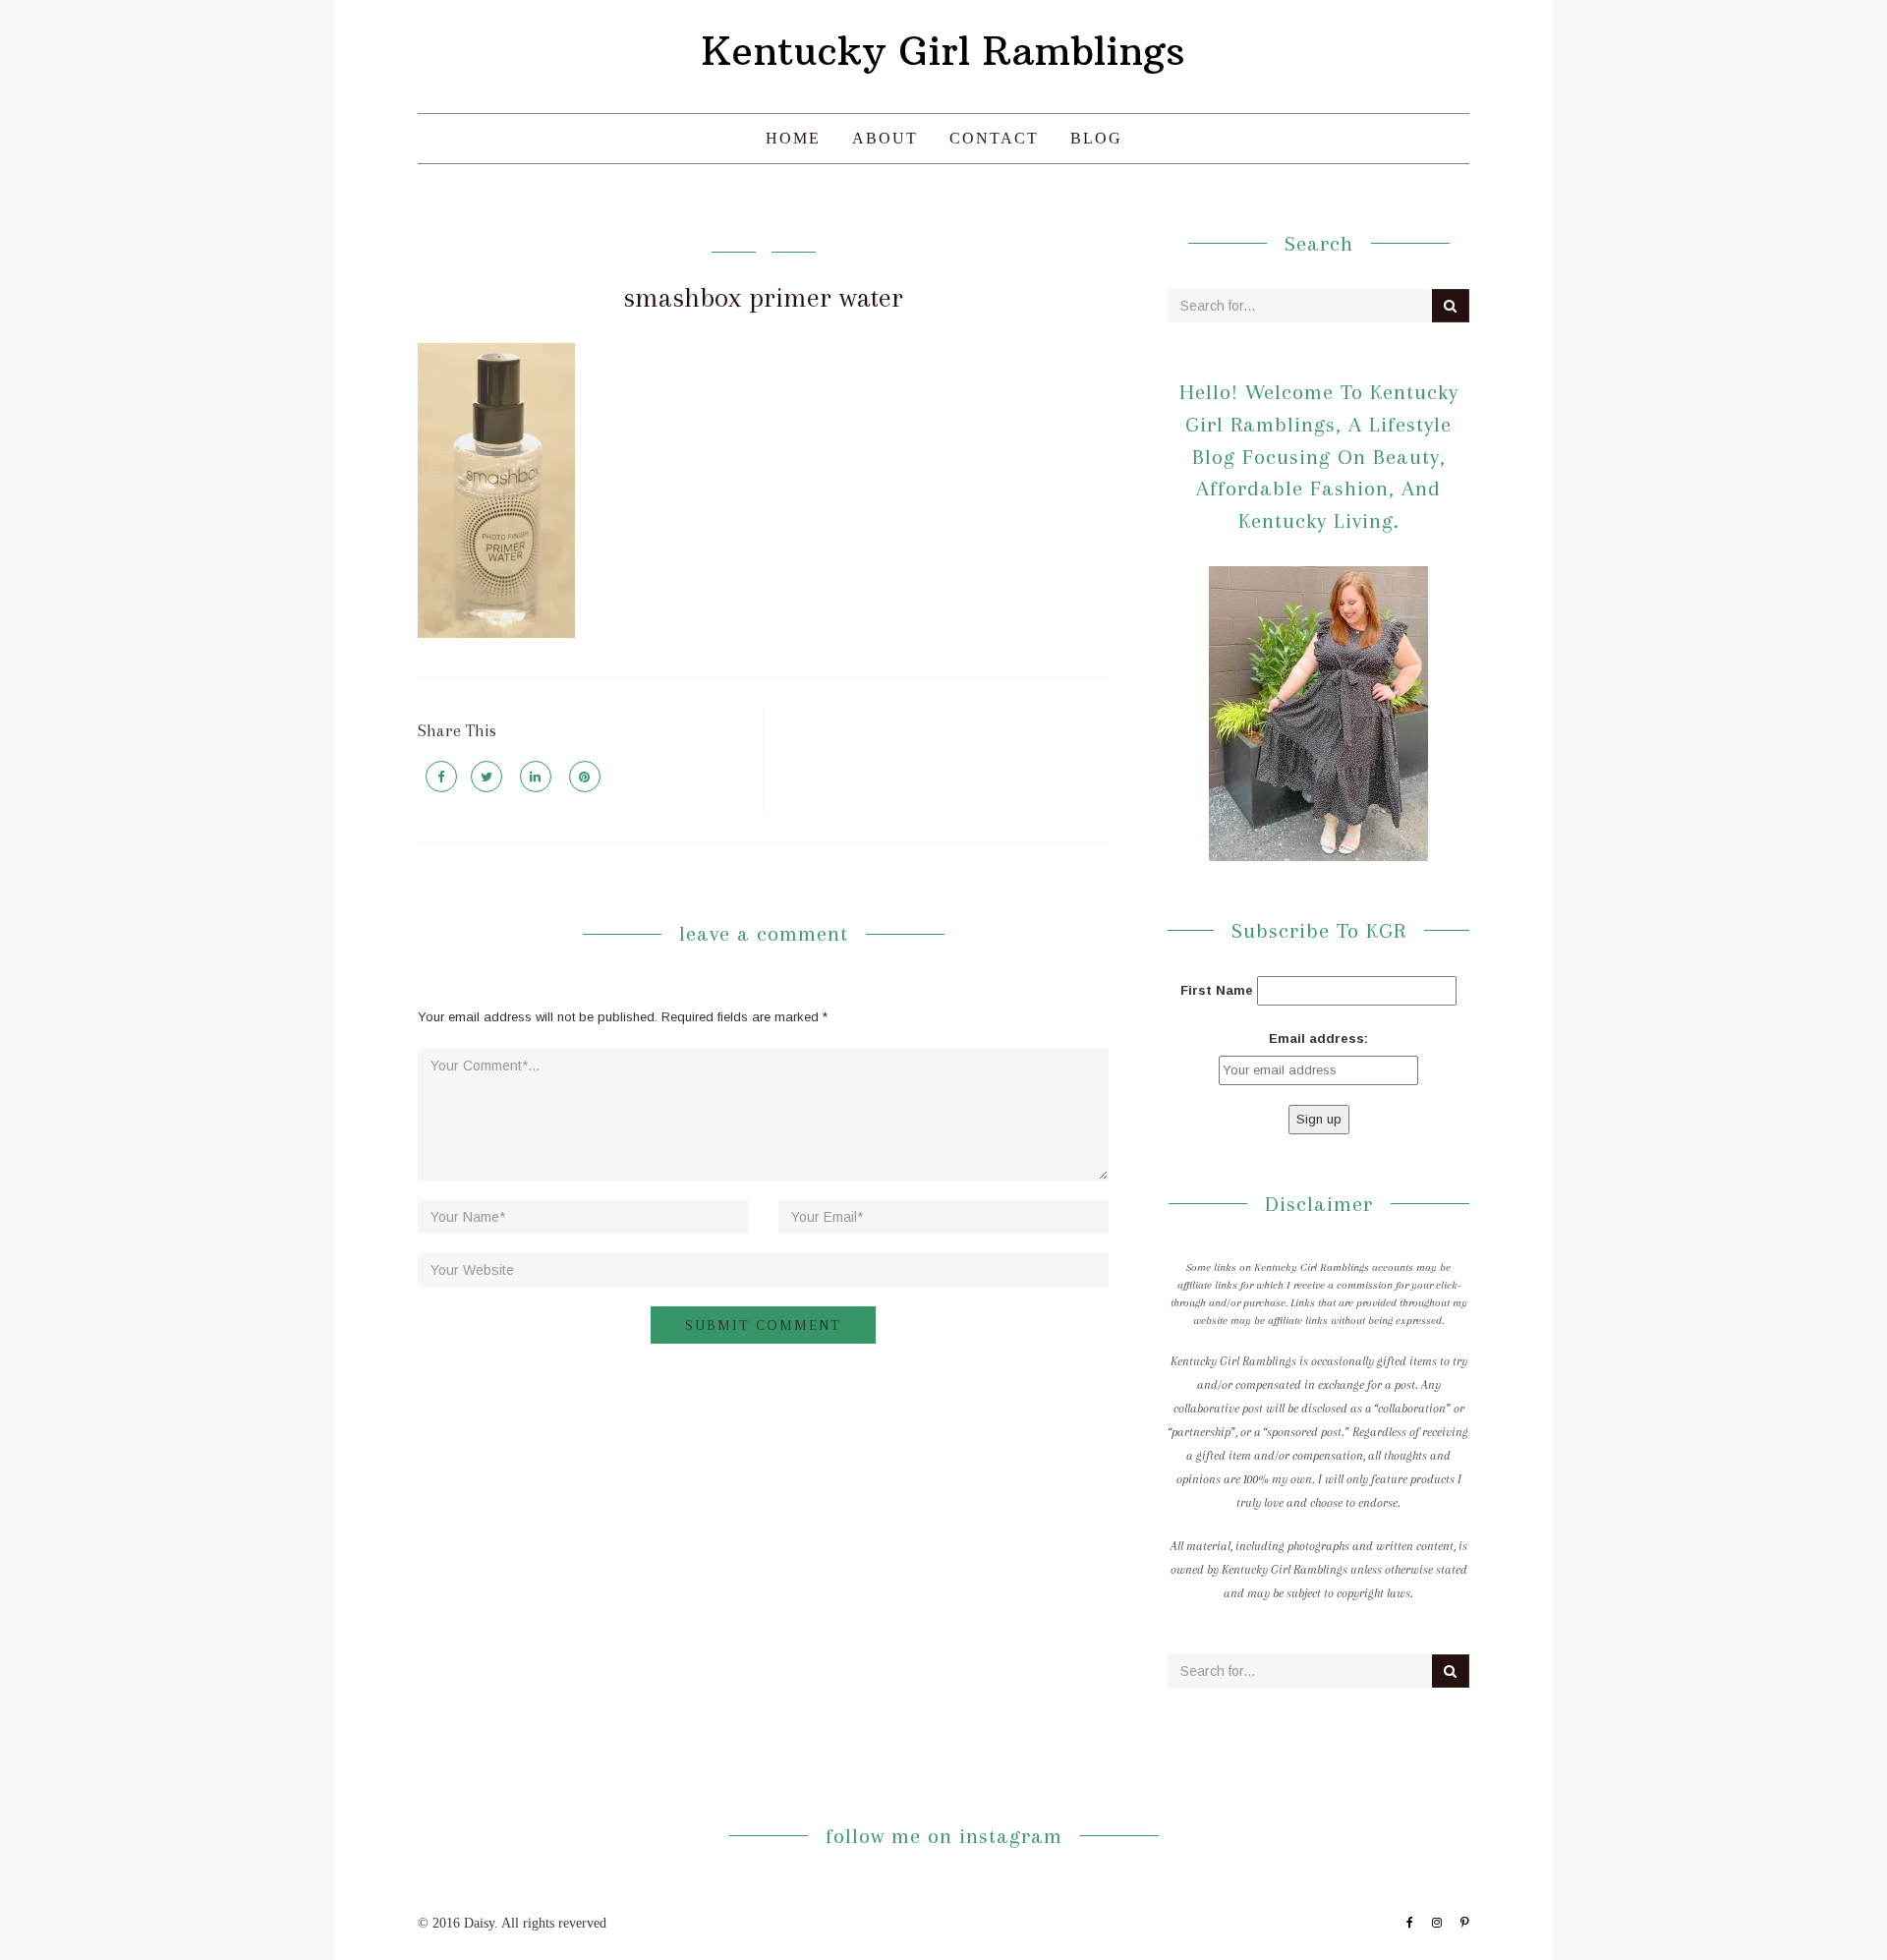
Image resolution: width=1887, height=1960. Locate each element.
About (885, 138)
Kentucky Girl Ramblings (943, 51)
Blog (1096, 138)
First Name (1217, 990)
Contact (994, 138)
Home (793, 138)
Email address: (1318, 1038)
